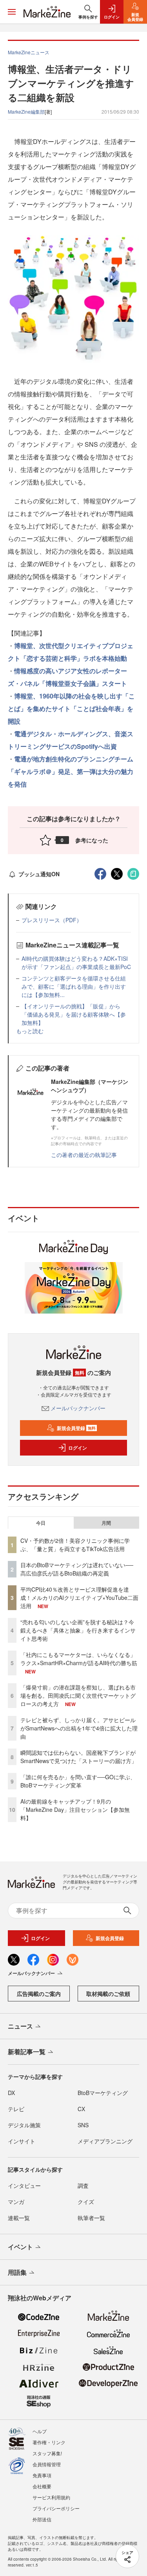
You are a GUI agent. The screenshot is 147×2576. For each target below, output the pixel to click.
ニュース (20, 2026)
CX (81, 2109)
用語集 (17, 2272)
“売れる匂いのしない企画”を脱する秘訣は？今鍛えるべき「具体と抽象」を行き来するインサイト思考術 (78, 1630)
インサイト (22, 2141)
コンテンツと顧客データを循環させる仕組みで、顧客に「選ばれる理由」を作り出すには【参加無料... (74, 986)
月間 (106, 1523)
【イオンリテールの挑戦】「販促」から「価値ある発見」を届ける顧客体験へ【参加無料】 (74, 1014)
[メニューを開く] (12, 12)
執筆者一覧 (91, 2218)
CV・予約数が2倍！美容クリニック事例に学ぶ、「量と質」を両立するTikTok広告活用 (75, 1545)
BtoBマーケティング (103, 2093)
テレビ (16, 2109)
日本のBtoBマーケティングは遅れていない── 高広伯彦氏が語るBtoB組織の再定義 (77, 1569)
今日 (41, 1523)
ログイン (78, 1448)
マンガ (16, 2202)
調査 (83, 2185)
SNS (83, 2125)
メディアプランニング (105, 2141)
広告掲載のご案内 (39, 1994)
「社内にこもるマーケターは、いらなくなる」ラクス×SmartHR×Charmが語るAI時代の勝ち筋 (79, 1659)
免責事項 (42, 2475)
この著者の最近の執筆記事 (84, 1155)
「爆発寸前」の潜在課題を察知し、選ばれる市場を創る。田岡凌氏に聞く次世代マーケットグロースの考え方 (78, 1695)
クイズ (86, 2202)
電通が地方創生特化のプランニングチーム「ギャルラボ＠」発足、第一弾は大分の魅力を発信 (71, 771)
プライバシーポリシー (56, 2508)
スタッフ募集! (47, 2453)
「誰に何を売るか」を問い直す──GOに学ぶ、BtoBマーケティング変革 (78, 1781)
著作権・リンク (49, 2442)
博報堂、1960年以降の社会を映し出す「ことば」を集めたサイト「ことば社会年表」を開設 (71, 708)
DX (11, 2093)
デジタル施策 (24, 2125)
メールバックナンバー (78, 1408)
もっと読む (30, 1031)
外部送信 (42, 2519)
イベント (20, 2247)
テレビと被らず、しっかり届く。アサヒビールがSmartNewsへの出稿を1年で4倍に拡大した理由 (79, 1728)
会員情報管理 (47, 2464)
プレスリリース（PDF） (52, 920)
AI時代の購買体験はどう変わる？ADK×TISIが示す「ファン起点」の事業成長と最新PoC (76, 963)
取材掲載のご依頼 (108, 1994)
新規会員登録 (76, 1428)
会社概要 (42, 2486)
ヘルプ (40, 2431)
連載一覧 (19, 2218)
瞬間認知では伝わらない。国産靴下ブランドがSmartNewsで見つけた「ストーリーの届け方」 (79, 1757)
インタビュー (24, 2185)
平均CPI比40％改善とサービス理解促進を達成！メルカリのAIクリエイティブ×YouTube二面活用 (79, 1598)
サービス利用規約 (51, 2497)
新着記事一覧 (27, 2052)
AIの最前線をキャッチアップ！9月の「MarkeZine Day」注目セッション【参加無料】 (75, 1809)
